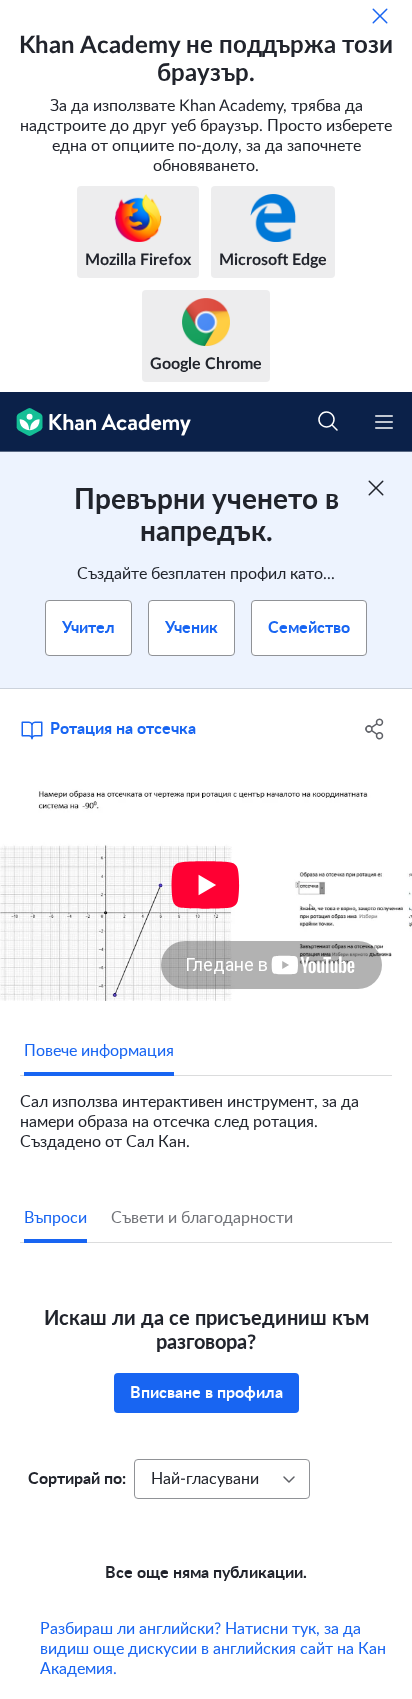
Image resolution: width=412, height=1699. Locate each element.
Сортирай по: (77, 1479)
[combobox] (222, 1479)
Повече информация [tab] (99, 1051)
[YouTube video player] (206, 885)
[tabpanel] (206, 1114)
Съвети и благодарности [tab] (202, 1218)
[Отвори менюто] (384, 422)
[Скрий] (380, 16)
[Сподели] (374, 729)
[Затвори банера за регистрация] (376, 488)
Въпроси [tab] (55, 1218)
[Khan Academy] (95, 422)
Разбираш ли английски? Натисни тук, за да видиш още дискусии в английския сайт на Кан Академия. (213, 1649)
